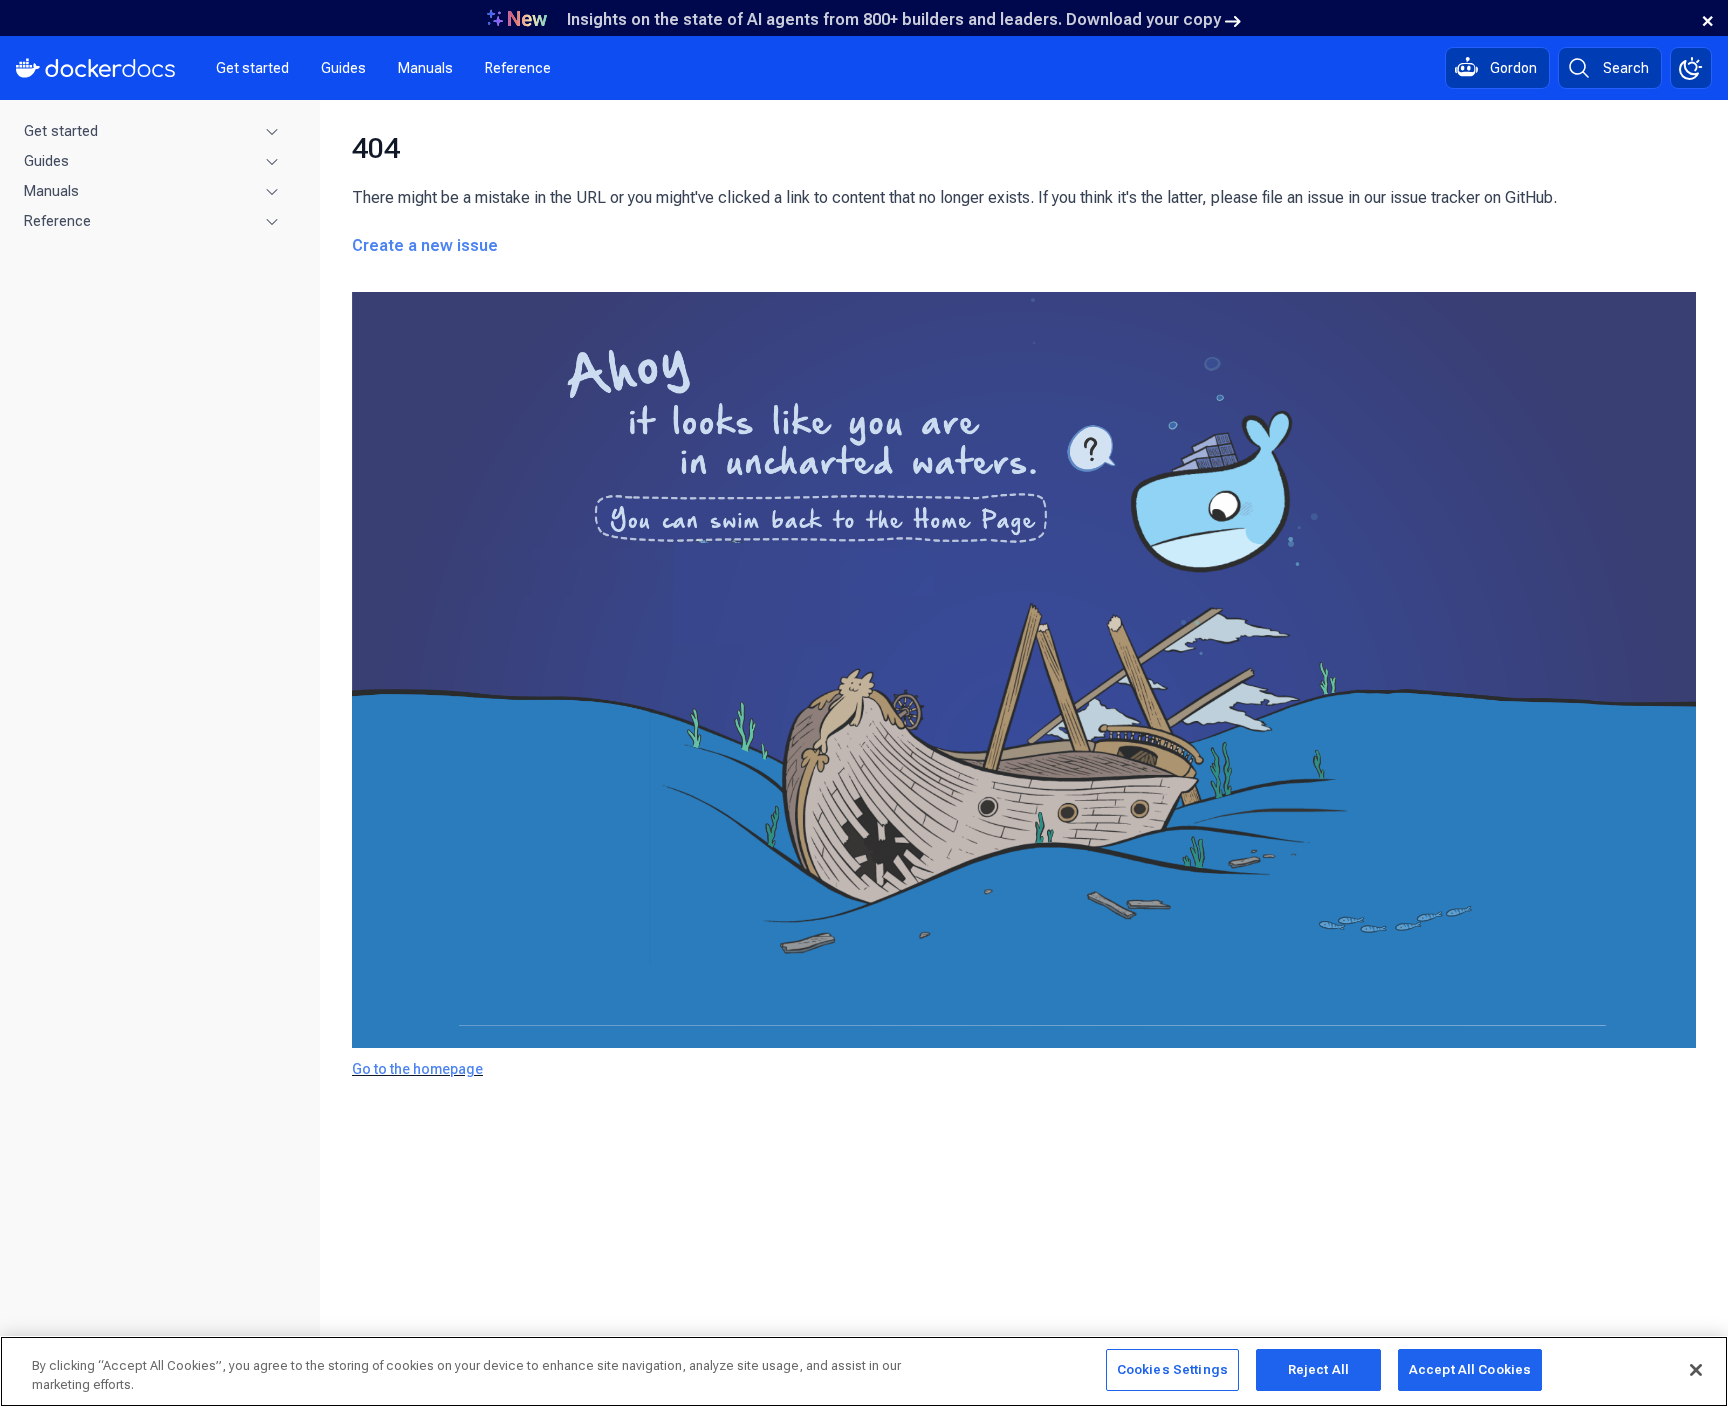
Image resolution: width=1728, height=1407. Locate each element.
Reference (518, 68)
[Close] (1696, 1370)
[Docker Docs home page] (96, 68)
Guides (343, 68)
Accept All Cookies (1470, 1369)
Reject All (1318, 1369)
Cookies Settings (1172, 1369)
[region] (864, 1371)
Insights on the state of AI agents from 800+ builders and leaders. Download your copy (894, 19)
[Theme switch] (1691, 68)
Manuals (425, 68)
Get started (252, 68)
